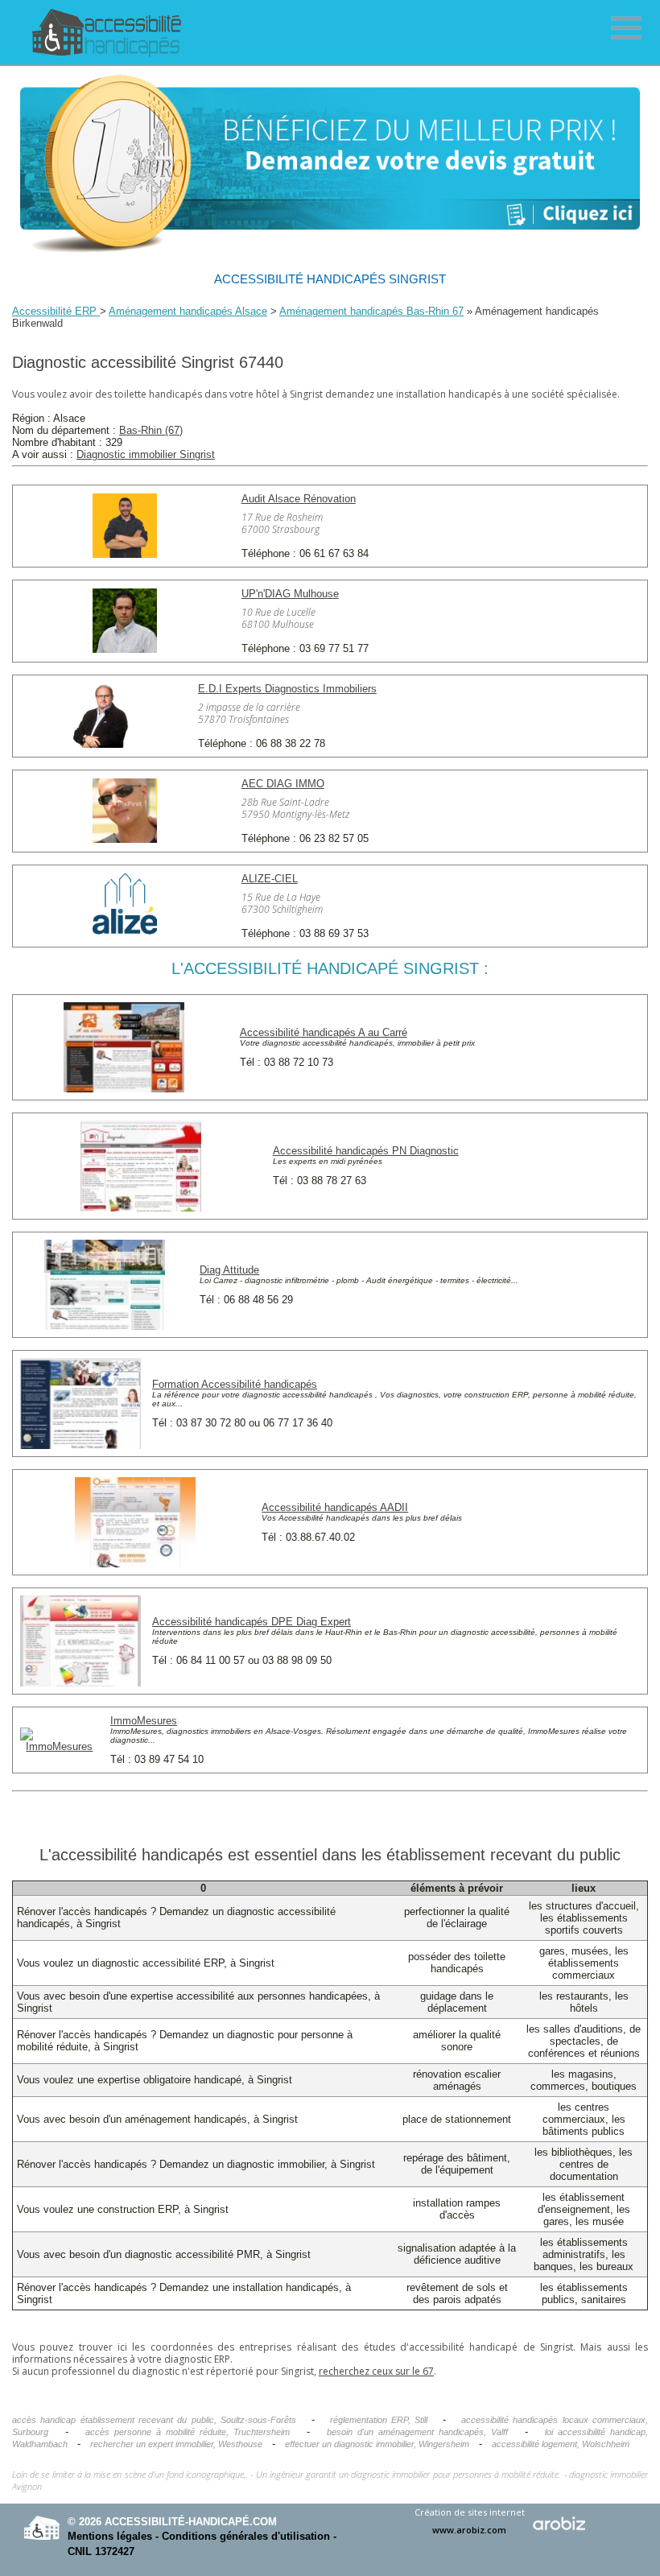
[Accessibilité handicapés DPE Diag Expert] (80, 1683)
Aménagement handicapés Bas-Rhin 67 (371, 311)
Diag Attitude (229, 1270)
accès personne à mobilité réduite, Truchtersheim (188, 2432)
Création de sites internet (470, 2521)
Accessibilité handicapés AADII (335, 1507)
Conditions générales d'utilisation (246, 2536)
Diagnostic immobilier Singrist (146, 454)
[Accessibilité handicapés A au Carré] (124, 1089)
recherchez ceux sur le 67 (376, 2371)
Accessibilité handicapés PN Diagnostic (366, 1151)
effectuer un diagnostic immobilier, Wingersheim (377, 2444)
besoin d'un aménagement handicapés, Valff (417, 2432)
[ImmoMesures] (60, 1746)
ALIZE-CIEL (270, 879)
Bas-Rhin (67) (151, 430)
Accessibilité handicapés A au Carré (324, 1032)
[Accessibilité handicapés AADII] (135, 1564)
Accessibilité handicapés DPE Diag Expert (252, 1622)
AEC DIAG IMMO (283, 784)
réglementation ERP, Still (379, 2420)
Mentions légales (110, 2536)
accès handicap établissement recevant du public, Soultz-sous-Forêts (154, 2420)
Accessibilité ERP (56, 311)
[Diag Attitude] (105, 1326)
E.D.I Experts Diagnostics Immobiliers (287, 689)
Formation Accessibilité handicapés (235, 1384)
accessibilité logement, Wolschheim (561, 2444)
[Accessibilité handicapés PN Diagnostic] (141, 1208)
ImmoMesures (144, 1721)
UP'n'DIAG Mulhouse (290, 594)
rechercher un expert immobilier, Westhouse (176, 2444)
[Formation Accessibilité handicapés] (80, 1445)
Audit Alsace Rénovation (299, 499)
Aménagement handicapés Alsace (188, 311)
